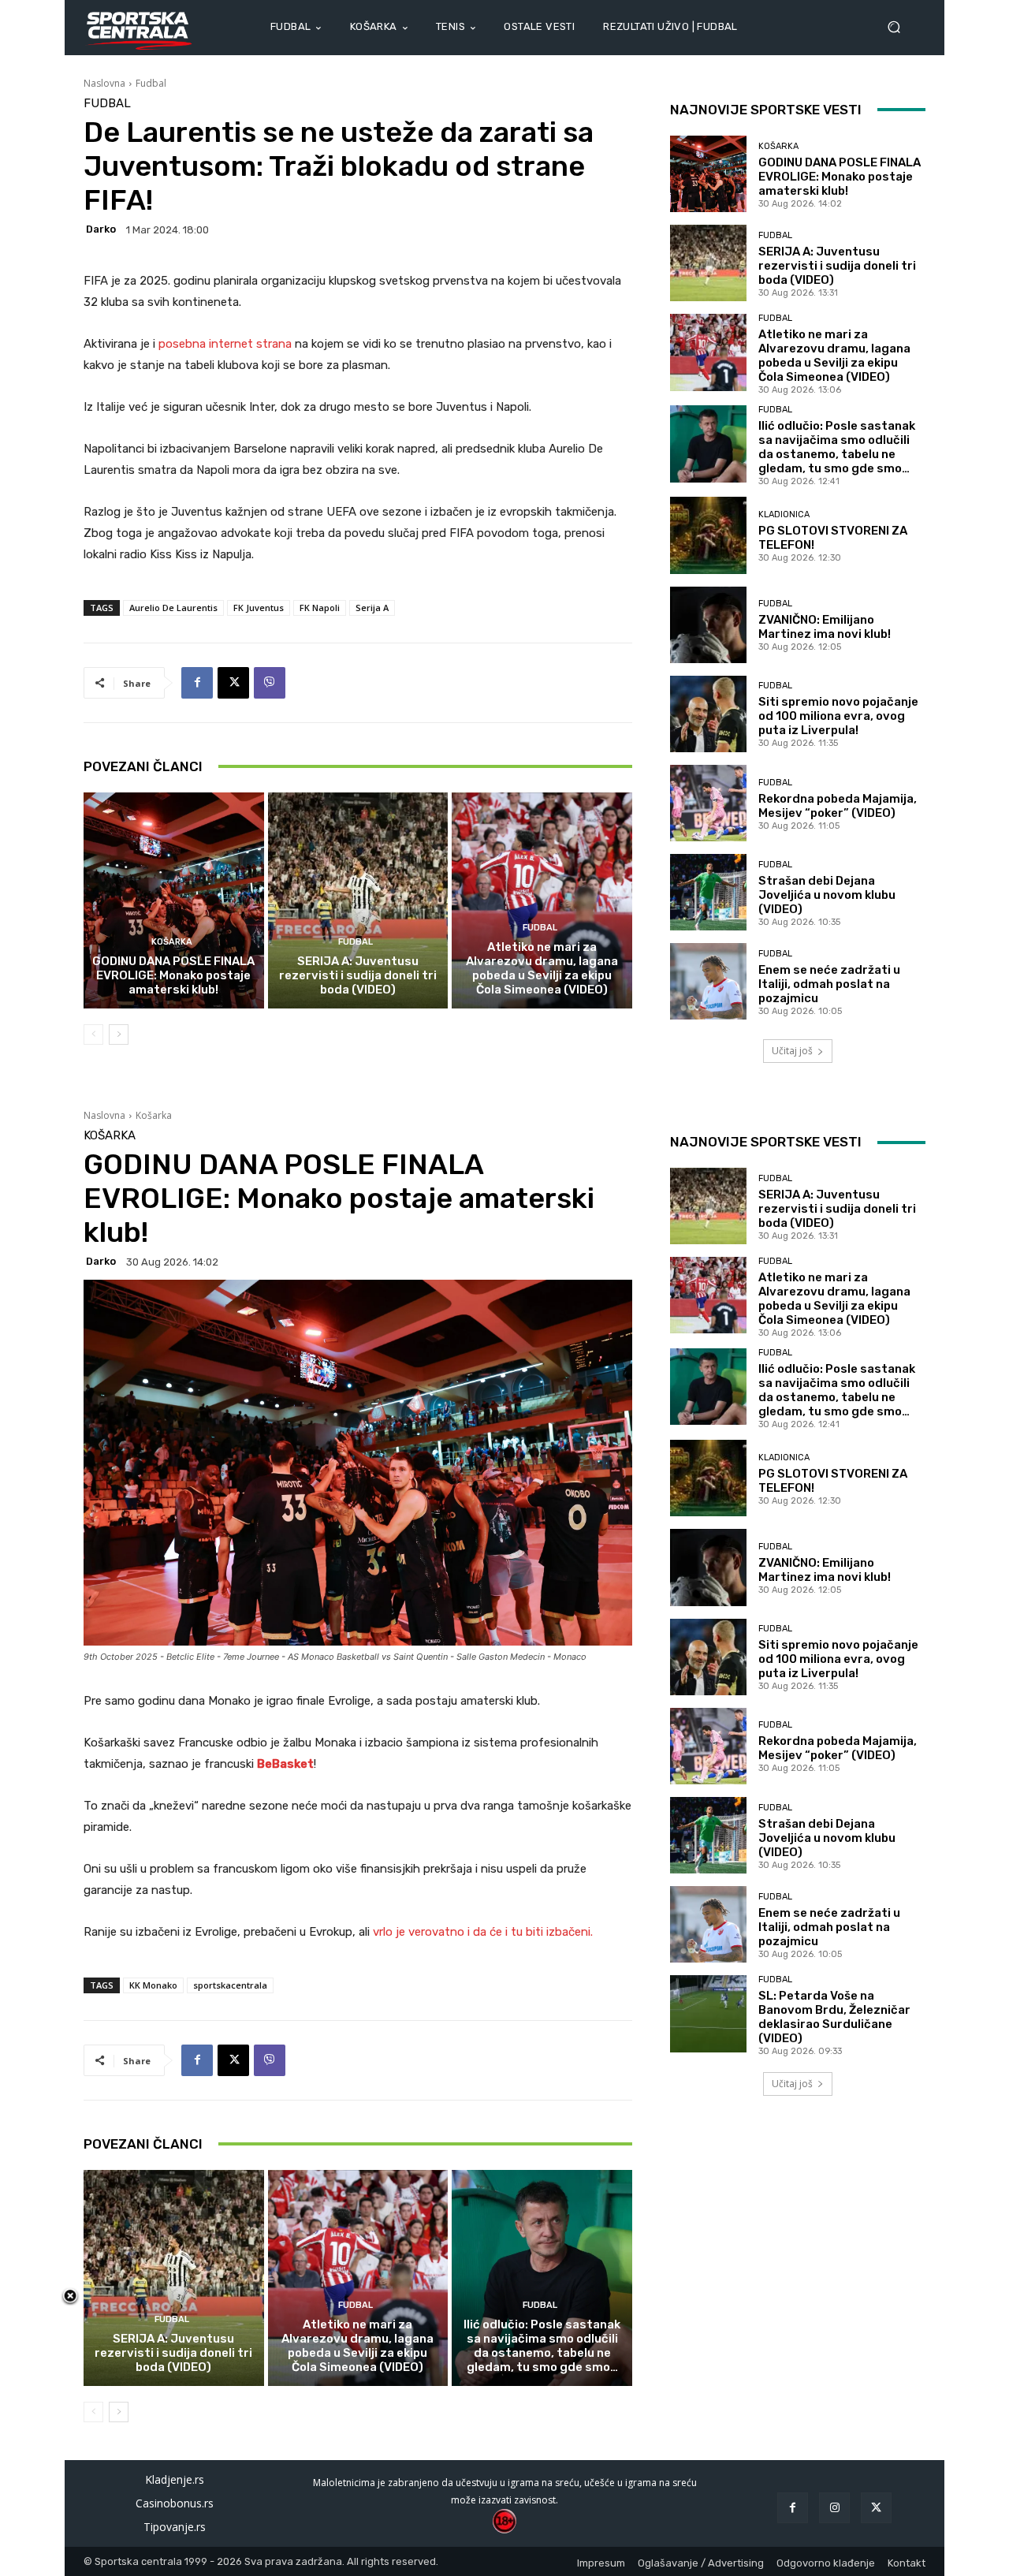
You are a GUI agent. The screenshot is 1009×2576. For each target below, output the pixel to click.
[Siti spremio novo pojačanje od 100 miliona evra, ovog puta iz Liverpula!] (708, 714)
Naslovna (104, 83)
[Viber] (270, 683)
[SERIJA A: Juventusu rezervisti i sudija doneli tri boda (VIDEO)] (358, 900)
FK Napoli (320, 608)
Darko (101, 229)
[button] (900, 27)
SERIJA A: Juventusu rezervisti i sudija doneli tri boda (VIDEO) (358, 975)
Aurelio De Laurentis (173, 608)
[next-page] (119, 1035)
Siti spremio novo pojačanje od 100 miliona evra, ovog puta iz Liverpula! (838, 716)
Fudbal (151, 83)
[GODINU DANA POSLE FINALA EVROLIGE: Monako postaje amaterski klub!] (174, 900)
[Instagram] (834, 2508)
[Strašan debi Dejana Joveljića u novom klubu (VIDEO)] (708, 892)
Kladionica (784, 514)
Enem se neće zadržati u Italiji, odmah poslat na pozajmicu (829, 984)
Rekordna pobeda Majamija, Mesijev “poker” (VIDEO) (838, 806)
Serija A (372, 608)
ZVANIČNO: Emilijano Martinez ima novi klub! (825, 627)
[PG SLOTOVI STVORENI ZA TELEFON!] (708, 535)
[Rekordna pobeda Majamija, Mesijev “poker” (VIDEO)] (708, 803)
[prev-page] (93, 1035)
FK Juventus (259, 608)
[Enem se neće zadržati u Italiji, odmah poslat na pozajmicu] (708, 981)
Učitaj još (792, 1051)
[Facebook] (197, 683)
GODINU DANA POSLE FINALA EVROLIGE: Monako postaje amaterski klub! (173, 975)
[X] (233, 683)
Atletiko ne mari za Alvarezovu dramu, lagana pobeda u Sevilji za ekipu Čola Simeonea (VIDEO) (542, 968)
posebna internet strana (225, 344)
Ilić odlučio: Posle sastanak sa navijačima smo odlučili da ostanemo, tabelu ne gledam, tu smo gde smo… (837, 447)
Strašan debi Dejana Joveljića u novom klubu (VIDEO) (827, 895)
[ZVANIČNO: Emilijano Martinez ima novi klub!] (708, 625)
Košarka (172, 942)
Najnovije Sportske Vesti (766, 110)
